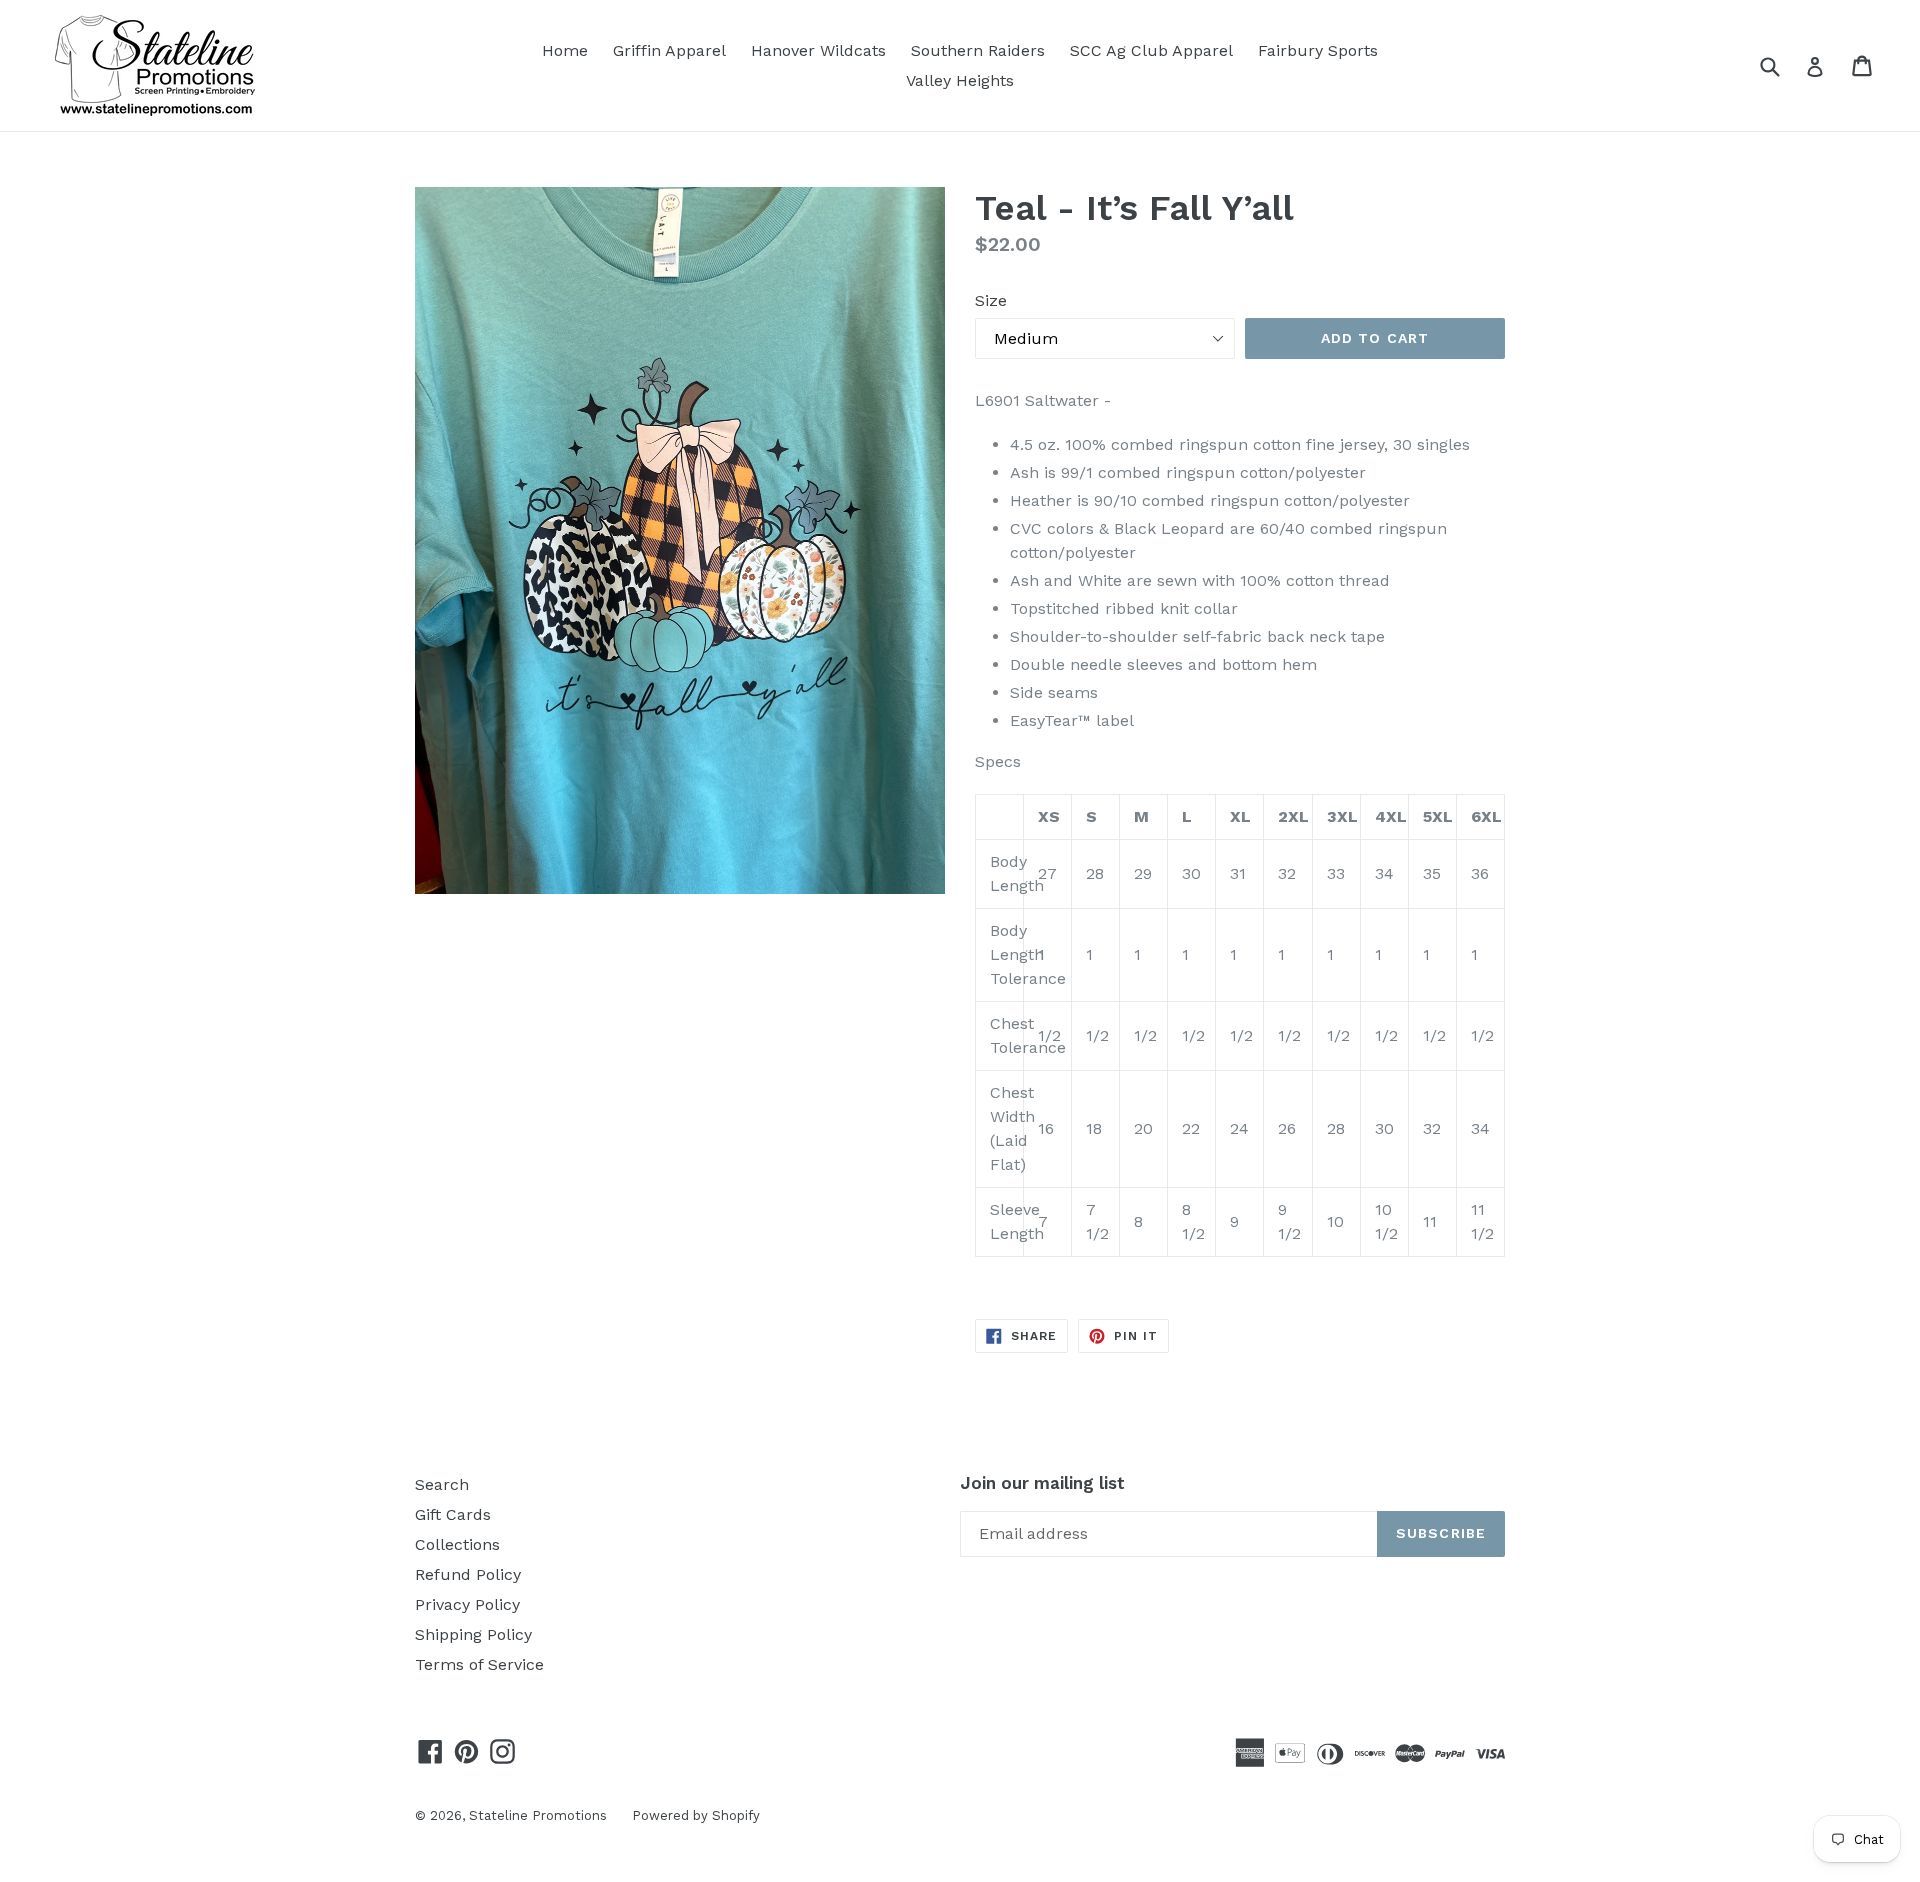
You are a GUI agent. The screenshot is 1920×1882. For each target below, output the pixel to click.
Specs (998, 761)
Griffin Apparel (669, 50)
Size (991, 300)
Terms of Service (479, 1664)
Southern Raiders (978, 50)
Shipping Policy (473, 1634)
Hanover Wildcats (818, 50)
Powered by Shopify (696, 1815)
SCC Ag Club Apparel (1151, 50)
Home (565, 50)
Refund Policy (468, 1574)
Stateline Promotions (538, 1815)
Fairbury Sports (1318, 50)
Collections (457, 1544)
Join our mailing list (1042, 1483)
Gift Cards (453, 1514)
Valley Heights (960, 80)
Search (442, 1484)
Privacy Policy (467, 1604)
